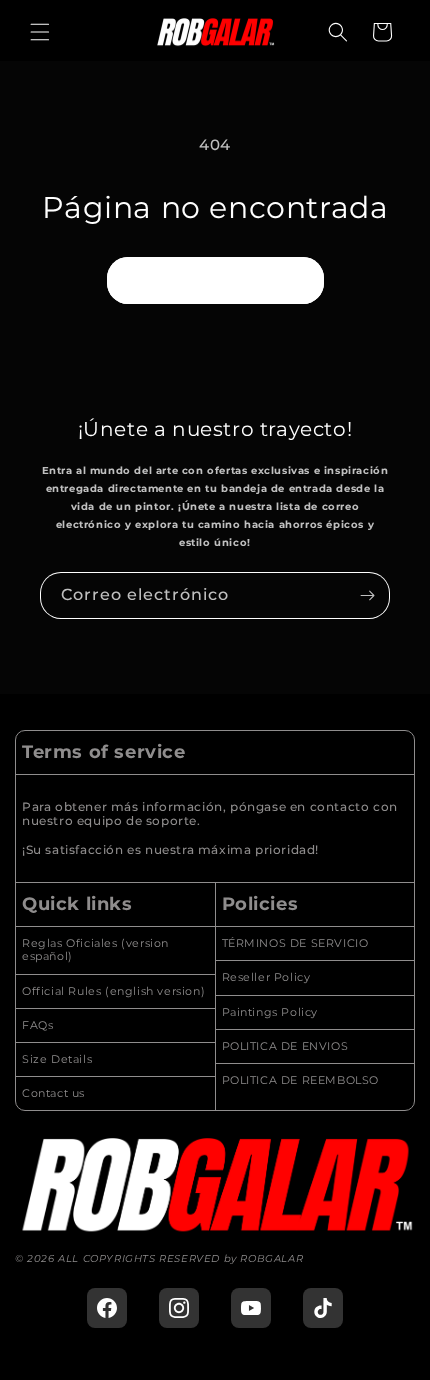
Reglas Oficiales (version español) (95, 950)
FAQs (37, 1025)
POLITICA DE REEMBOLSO (301, 1080)
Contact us (53, 1093)
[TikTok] (323, 1308)
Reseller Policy (266, 977)
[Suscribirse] (367, 595)
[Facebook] (107, 1308)
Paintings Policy (270, 1012)
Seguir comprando (215, 279)
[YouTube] (251, 1308)
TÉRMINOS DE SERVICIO (295, 943)
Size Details (57, 1059)
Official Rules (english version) (113, 991)
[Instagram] (179, 1308)
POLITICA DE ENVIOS (285, 1046)
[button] (40, 32)
